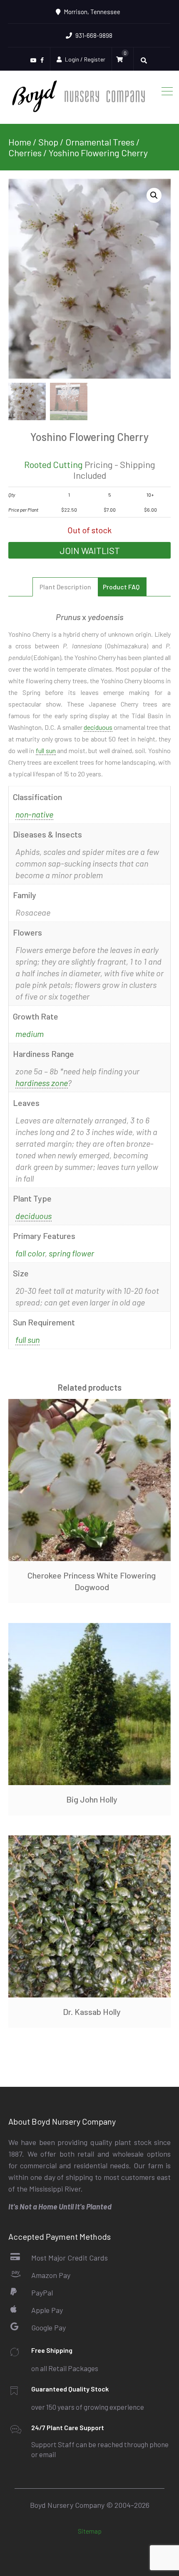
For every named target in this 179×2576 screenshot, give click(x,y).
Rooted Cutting (53, 464)
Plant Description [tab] (65, 587)
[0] (122, 59)
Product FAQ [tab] (121, 587)
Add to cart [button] (89, 1704)
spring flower (71, 1253)
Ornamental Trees (100, 142)
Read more (89, 1480)
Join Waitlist (90, 550)
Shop (48, 142)
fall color (30, 1253)
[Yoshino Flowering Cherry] (89, 279)
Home (20, 142)
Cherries (25, 153)
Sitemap (90, 2531)
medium (30, 1034)
